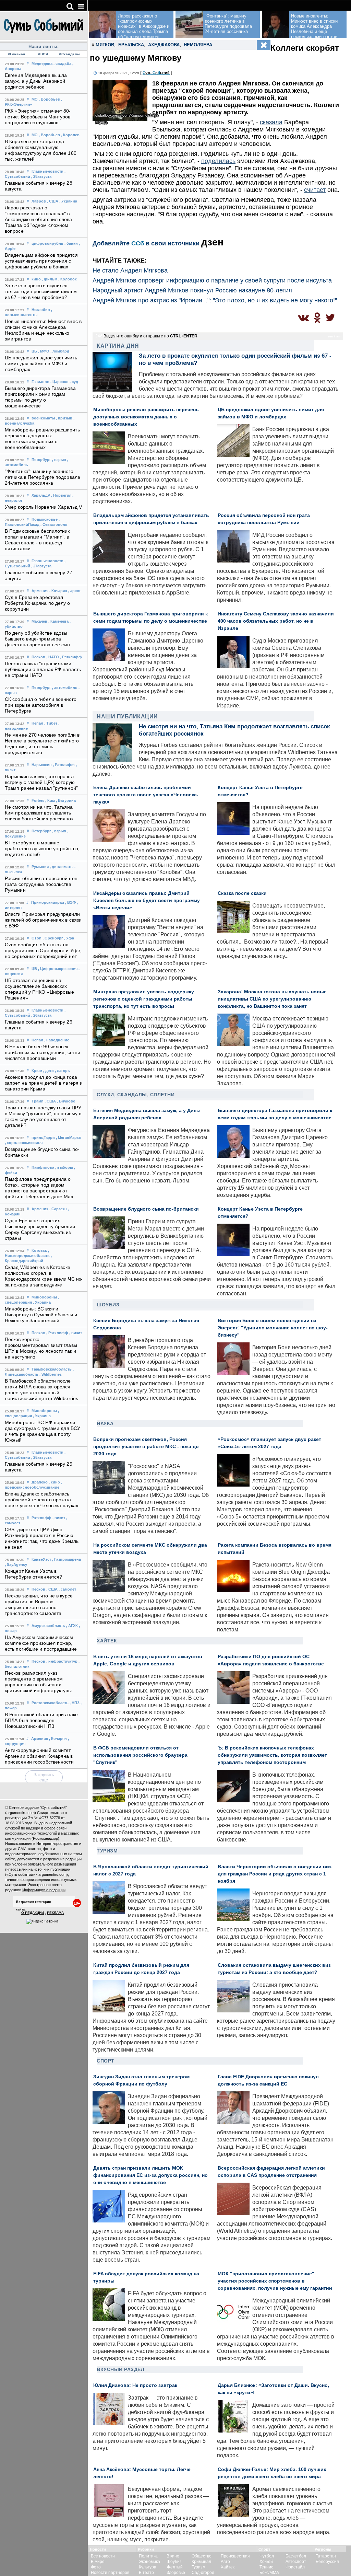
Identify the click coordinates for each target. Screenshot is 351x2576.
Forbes (38, 800)
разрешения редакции (62, 1859)
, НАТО (53, 657)
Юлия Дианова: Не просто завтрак (135, 2385)
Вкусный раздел (120, 2369)
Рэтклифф (41, 1518)
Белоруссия (327, 2562)
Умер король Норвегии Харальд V (43, 507)
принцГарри (43, 1137)
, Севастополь (54, 524)
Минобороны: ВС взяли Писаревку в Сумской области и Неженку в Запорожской (41, 1315)
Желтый (175, 2567)
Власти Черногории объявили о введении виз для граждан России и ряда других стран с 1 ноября (275, 1874)
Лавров (39, 201)
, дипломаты (62, 867)
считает (315, 190)
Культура (148, 2567)
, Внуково (66, 1101)
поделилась (218, 161)
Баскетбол (296, 2556)
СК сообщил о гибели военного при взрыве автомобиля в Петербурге (41, 705)
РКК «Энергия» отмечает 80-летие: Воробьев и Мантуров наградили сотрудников (38, 117)
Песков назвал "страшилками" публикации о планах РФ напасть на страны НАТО (43, 669)
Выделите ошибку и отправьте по (150, 336)
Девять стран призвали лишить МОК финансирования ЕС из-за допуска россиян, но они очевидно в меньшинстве (150, 2175)
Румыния (40, 867)
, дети (49, 1071)
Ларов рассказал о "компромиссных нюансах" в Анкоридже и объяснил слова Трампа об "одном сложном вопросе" (39, 220)
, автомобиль (65, 688)
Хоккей (266, 2562)
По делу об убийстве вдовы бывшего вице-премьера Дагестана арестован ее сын (38, 639)
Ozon (37, 938)
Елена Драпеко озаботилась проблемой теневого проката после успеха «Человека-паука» (42, 1500)
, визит (76, 1333)
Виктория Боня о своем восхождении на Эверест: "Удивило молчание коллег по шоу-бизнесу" (273, 1328)
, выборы (64, 1167)
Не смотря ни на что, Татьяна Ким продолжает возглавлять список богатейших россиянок (39, 813)
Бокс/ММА (269, 2573)
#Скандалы (70, 54)
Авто (225, 2562)
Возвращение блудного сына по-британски (146, 1209)
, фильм (50, 279)
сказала (271, 122)
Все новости (103, 2556)
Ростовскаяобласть (50, 1703)
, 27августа (41, 566)
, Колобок (68, 279)
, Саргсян (58, 1209)
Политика (148, 2556)
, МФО (44, 351)
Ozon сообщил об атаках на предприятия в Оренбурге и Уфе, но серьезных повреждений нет (43, 951)
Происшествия (235, 2556)
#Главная (17, 54)
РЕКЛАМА (55, 1913)
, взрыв (59, 460)
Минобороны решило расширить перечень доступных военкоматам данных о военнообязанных (146, 417)
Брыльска (131, 45)
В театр (146, 2573)
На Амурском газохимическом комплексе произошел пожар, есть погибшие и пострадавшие (41, 1643)
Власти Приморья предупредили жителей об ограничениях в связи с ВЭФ (43, 920)
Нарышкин (42, 765)
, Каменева (58, 621)
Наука (105, 1423)
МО (35, 99)
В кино (173, 2556)
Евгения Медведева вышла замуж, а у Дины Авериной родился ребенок (36, 81)
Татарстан (326, 2556)
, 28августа (41, 176)
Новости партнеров (110, 2573)
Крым (37, 1071)
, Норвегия (61, 495)
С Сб (156, 73)
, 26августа (41, 1015)
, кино (54, 1482)
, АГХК (72, 1626)
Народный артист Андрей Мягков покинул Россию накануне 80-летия (192, 290)
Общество (202, 2556)
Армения (40, 591)
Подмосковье (45, 519)
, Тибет (51, 723)
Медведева (42, 63)
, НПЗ (75, 1703)
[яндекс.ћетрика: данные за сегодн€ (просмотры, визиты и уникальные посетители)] (42, 1921)
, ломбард (60, 351)
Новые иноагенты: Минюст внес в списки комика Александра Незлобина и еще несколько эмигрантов (314, 26)
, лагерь (62, 1071)
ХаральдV (41, 495)
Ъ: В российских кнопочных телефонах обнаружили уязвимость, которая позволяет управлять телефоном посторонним (272, 1755)
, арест (74, 591)
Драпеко (40, 1482)
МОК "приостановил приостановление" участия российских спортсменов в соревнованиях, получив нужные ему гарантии (275, 2281)
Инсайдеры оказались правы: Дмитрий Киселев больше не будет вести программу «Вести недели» (147, 900)
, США (53, 201)
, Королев (70, 135)
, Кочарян (58, 591)
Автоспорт (296, 2562)
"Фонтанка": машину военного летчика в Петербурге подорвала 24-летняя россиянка (43, 477)
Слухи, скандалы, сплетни (136, 1095)
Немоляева (198, 45)
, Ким (50, 800)
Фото (96, 2567)
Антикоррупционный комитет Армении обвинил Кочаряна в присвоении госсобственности (39, 1756)
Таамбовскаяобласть (52, 1369)
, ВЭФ (70, 902)
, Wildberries (51, 1374)
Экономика (149, 2562)
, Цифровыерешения (58, 969)
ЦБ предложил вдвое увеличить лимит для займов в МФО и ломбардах (41, 364)
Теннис (266, 2567)
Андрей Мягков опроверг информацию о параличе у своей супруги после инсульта (212, 280)
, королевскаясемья (24, 1143)
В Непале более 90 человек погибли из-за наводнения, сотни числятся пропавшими (43, 1053)
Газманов (40, 382)
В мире (98, 2562)
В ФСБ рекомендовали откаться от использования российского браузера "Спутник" (140, 1755)
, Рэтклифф (71, 657)
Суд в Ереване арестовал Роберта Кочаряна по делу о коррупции (38, 603)
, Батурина (66, 800)
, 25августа (41, 1457)
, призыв (64, 418)
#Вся (43, 54)
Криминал (201, 2562)
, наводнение (57, 1040)
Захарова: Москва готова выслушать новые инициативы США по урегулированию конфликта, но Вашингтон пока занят (272, 999)
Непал (37, 723)
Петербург (41, 460)
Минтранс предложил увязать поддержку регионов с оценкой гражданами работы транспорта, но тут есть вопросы (144, 999)
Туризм (107, 1851)
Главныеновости (47, 171)
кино (36, 279)
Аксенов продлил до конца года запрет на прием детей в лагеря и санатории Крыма (44, 1083)
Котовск (39, 1250)
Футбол (267, 2556)
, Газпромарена (66, 1559)
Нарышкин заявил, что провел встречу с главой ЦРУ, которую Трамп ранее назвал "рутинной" (41, 782)
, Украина (68, 201)
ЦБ (34, 351)
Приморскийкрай (48, 902)
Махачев (39, 621)
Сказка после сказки (242, 893)
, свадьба (62, 63)
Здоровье (176, 2573)
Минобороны (44, 1297)
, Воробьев (49, 99)
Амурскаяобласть (48, 1626)
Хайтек (107, 1641)
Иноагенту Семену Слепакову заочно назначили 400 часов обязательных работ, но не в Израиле (276, 621)
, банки (71, 243)
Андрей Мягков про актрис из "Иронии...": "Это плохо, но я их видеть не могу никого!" (215, 300)
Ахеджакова (164, 45)
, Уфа (69, 938)
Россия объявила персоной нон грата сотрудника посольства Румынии (41, 884)
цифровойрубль (47, 243)
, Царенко (59, 382)
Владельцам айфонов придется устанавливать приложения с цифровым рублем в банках (41, 261)
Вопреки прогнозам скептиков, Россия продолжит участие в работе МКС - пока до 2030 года (146, 1447)
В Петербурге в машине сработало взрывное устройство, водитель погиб (42, 849)
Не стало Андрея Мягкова (130, 270)
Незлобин (41, 310)
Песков (38, 657)
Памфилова (43, 1167)
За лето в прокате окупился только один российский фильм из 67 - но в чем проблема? (41, 292)
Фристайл (295, 2567)
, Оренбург (53, 938)
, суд (74, 382)
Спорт (106, 2061)
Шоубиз (108, 1305)
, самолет (67, 1589)
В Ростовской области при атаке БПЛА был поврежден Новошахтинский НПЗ (41, 1720)
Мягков (105, 45)
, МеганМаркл (69, 1137)
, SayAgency (16, 1564)
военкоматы (43, 418)
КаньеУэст (41, 1559)
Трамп (38, 1101)
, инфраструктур (62, 1661)
